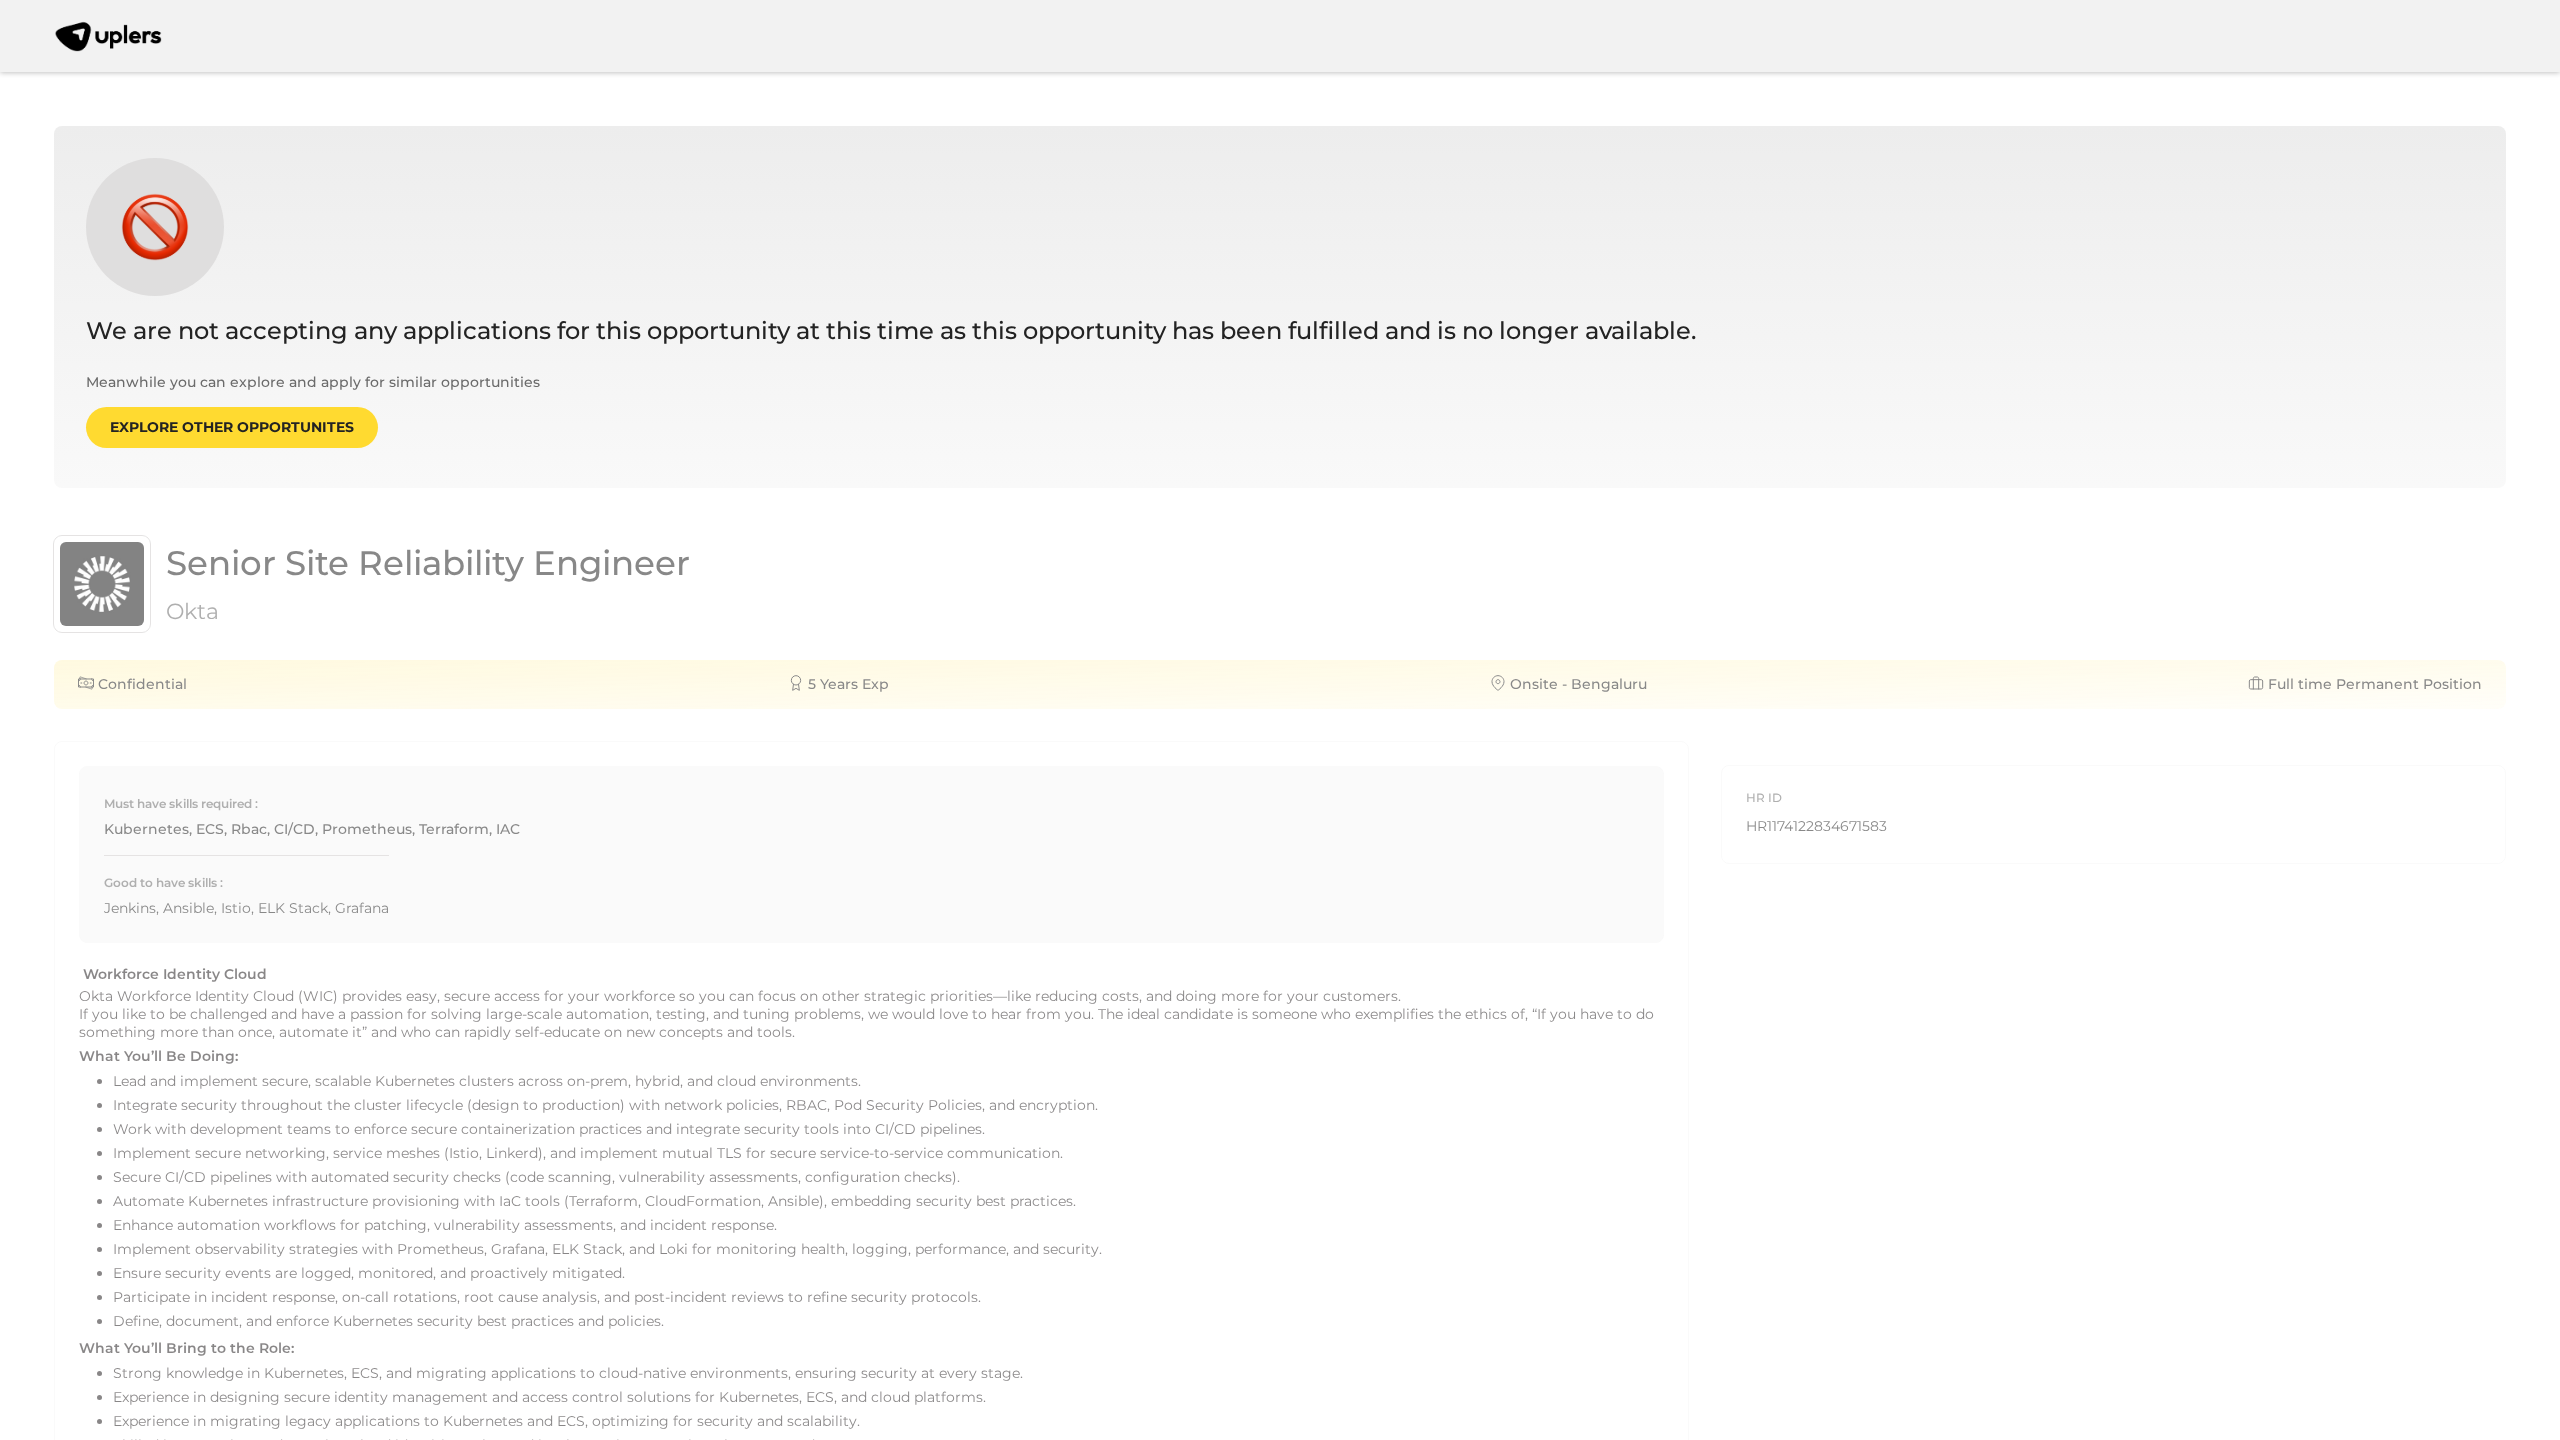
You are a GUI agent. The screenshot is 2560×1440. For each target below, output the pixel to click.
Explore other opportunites (232, 427)
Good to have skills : (163, 882)
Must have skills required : (181, 803)
